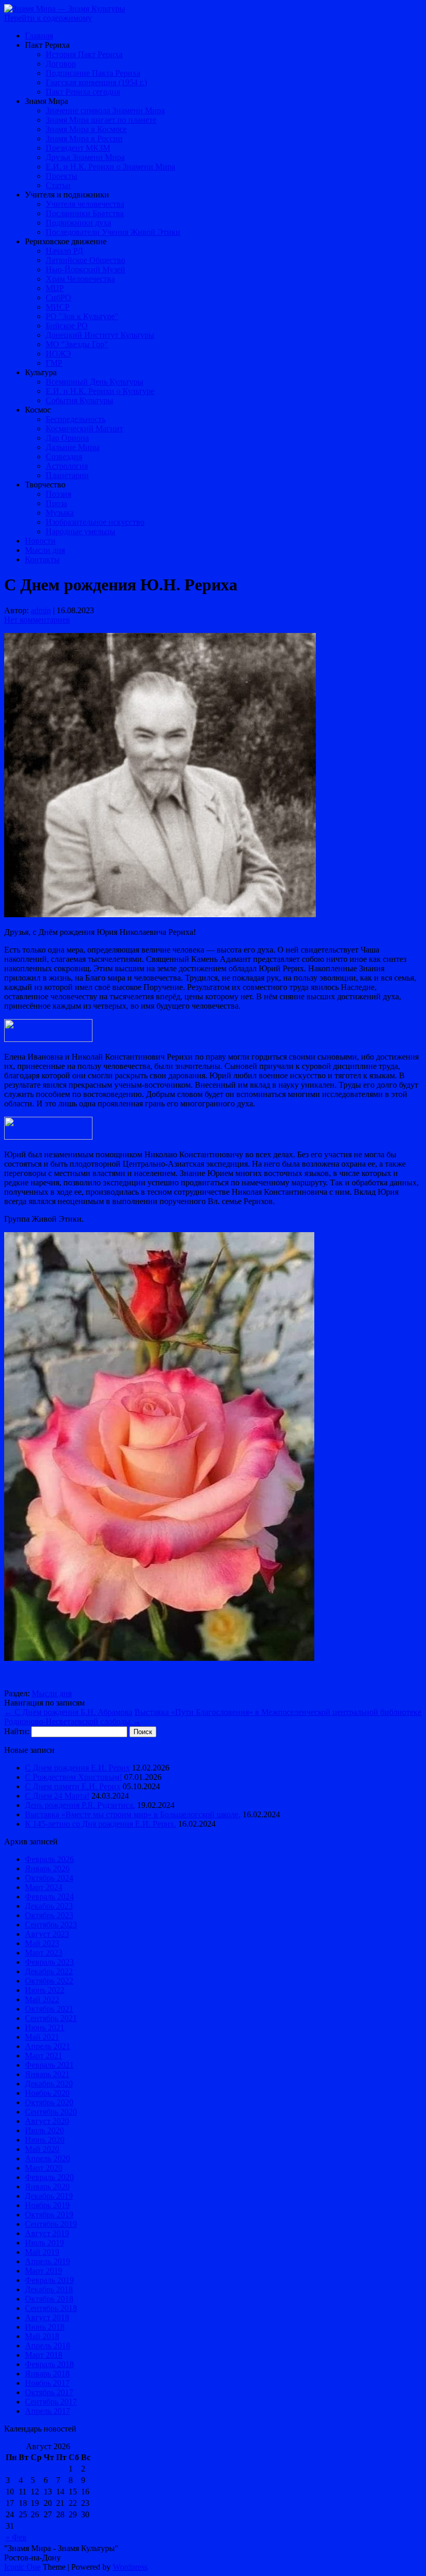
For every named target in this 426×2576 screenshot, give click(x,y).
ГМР (54, 363)
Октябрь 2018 (49, 2299)
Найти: (17, 1731)
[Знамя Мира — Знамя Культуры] (65, 9)
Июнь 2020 (45, 2140)
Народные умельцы (81, 531)
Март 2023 (44, 1953)
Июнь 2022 (45, 1990)
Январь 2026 (47, 1868)
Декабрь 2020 (49, 2084)
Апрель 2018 (48, 2346)
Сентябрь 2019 (51, 2224)
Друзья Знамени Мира (85, 157)
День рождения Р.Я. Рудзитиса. (80, 1805)
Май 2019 (42, 2252)
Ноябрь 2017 (47, 2383)
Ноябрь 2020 (47, 2093)
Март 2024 (44, 1887)
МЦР (55, 288)
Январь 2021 (47, 2074)
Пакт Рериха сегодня (83, 92)
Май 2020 (42, 2149)
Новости (40, 541)
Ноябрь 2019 (47, 2205)
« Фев (16, 2537)
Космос (38, 410)
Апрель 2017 (48, 2411)
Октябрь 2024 (49, 1878)
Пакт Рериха (47, 45)
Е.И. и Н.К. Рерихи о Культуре (100, 391)
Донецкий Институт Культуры (100, 335)
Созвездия (64, 457)
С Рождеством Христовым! (74, 1777)
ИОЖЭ (58, 354)
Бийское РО (67, 326)
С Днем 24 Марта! (57, 1796)
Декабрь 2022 (49, 1971)
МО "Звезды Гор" (77, 344)
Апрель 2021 (48, 2046)
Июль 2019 (44, 2243)
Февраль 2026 (49, 1859)
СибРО (58, 298)
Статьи (58, 185)
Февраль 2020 (49, 2177)
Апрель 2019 (48, 2261)
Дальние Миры (73, 447)
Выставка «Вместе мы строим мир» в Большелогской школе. (133, 1814)
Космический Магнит (84, 428)
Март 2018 (44, 2355)
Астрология (67, 466)
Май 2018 (42, 2336)
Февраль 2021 (49, 2065)
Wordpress (130, 2567)
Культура (41, 372)
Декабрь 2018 (49, 2289)
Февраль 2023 (49, 1962)
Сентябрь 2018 (51, 2308)
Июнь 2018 (45, 2327)
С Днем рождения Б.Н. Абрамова (68, 1712)
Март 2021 (44, 2056)
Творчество (45, 485)
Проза (56, 503)
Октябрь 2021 (49, 2009)
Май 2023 (42, 1943)
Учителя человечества (85, 204)
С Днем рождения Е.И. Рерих (77, 1768)
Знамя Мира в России (84, 138)
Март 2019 (44, 2271)
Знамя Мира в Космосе (86, 129)
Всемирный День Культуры (95, 382)
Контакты (42, 559)
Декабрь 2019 (49, 2196)
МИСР (58, 307)
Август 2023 (47, 1934)
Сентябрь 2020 (51, 2112)
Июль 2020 (44, 2130)
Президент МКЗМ (78, 148)
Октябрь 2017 (49, 2392)
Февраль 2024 (49, 1897)
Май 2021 (42, 2037)
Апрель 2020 (48, 2158)
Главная (39, 36)
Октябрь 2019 (49, 2215)
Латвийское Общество (85, 260)
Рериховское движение (66, 241)
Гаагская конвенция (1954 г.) (96, 82)
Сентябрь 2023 (51, 1925)
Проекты (62, 176)
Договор (61, 64)
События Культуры (79, 400)
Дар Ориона (67, 438)
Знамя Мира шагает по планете (101, 120)
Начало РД (64, 251)
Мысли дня (45, 550)
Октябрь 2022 (49, 1981)
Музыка (60, 513)
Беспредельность (76, 419)
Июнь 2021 (45, 2027)
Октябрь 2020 (49, 2102)
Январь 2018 (47, 2374)
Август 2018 (47, 2317)
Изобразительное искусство (95, 522)
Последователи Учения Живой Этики (113, 232)
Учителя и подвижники (67, 195)
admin (41, 610)
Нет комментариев (37, 620)
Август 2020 (47, 2121)
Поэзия (58, 494)
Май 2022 (42, 1999)
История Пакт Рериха (84, 54)
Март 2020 (44, 2168)
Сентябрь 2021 (51, 2018)
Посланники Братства (85, 213)
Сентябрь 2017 (51, 2402)
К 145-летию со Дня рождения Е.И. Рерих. (101, 1824)
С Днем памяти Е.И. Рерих (73, 1786)
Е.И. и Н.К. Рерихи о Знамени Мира (110, 167)
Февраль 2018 (49, 2364)
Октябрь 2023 (49, 1915)
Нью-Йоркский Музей (85, 269)
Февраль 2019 (49, 2280)
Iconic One (22, 2567)
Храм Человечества (80, 279)
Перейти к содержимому (48, 18)
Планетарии (67, 475)
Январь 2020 (47, 2187)
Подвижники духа (78, 223)
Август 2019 (47, 2233)
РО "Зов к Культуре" (82, 316)
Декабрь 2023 (49, 1906)
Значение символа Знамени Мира (105, 110)
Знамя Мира (46, 101)
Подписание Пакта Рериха (93, 73)
